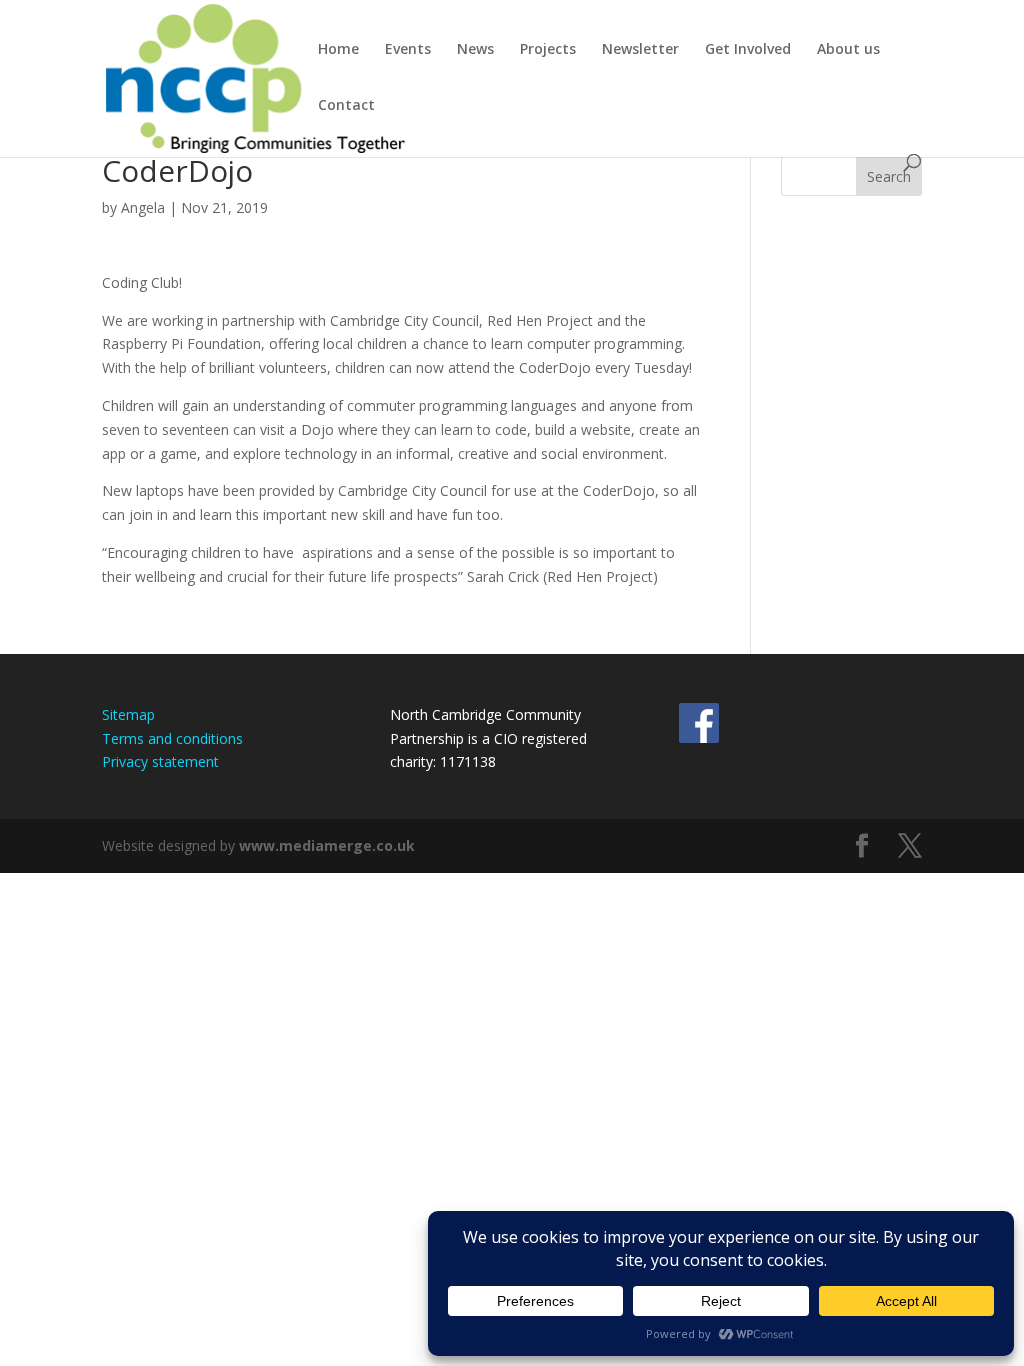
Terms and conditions (172, 738)
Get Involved (748, 50)
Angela (143, 207)
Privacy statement (160, 761)
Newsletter (640, 50)
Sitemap (128, 714)
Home (338, 50)
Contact (346, 106)
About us (848, 50)
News (475, 50)
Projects (548, 50)
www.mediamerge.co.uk (327, 845)
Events (408, 50)
